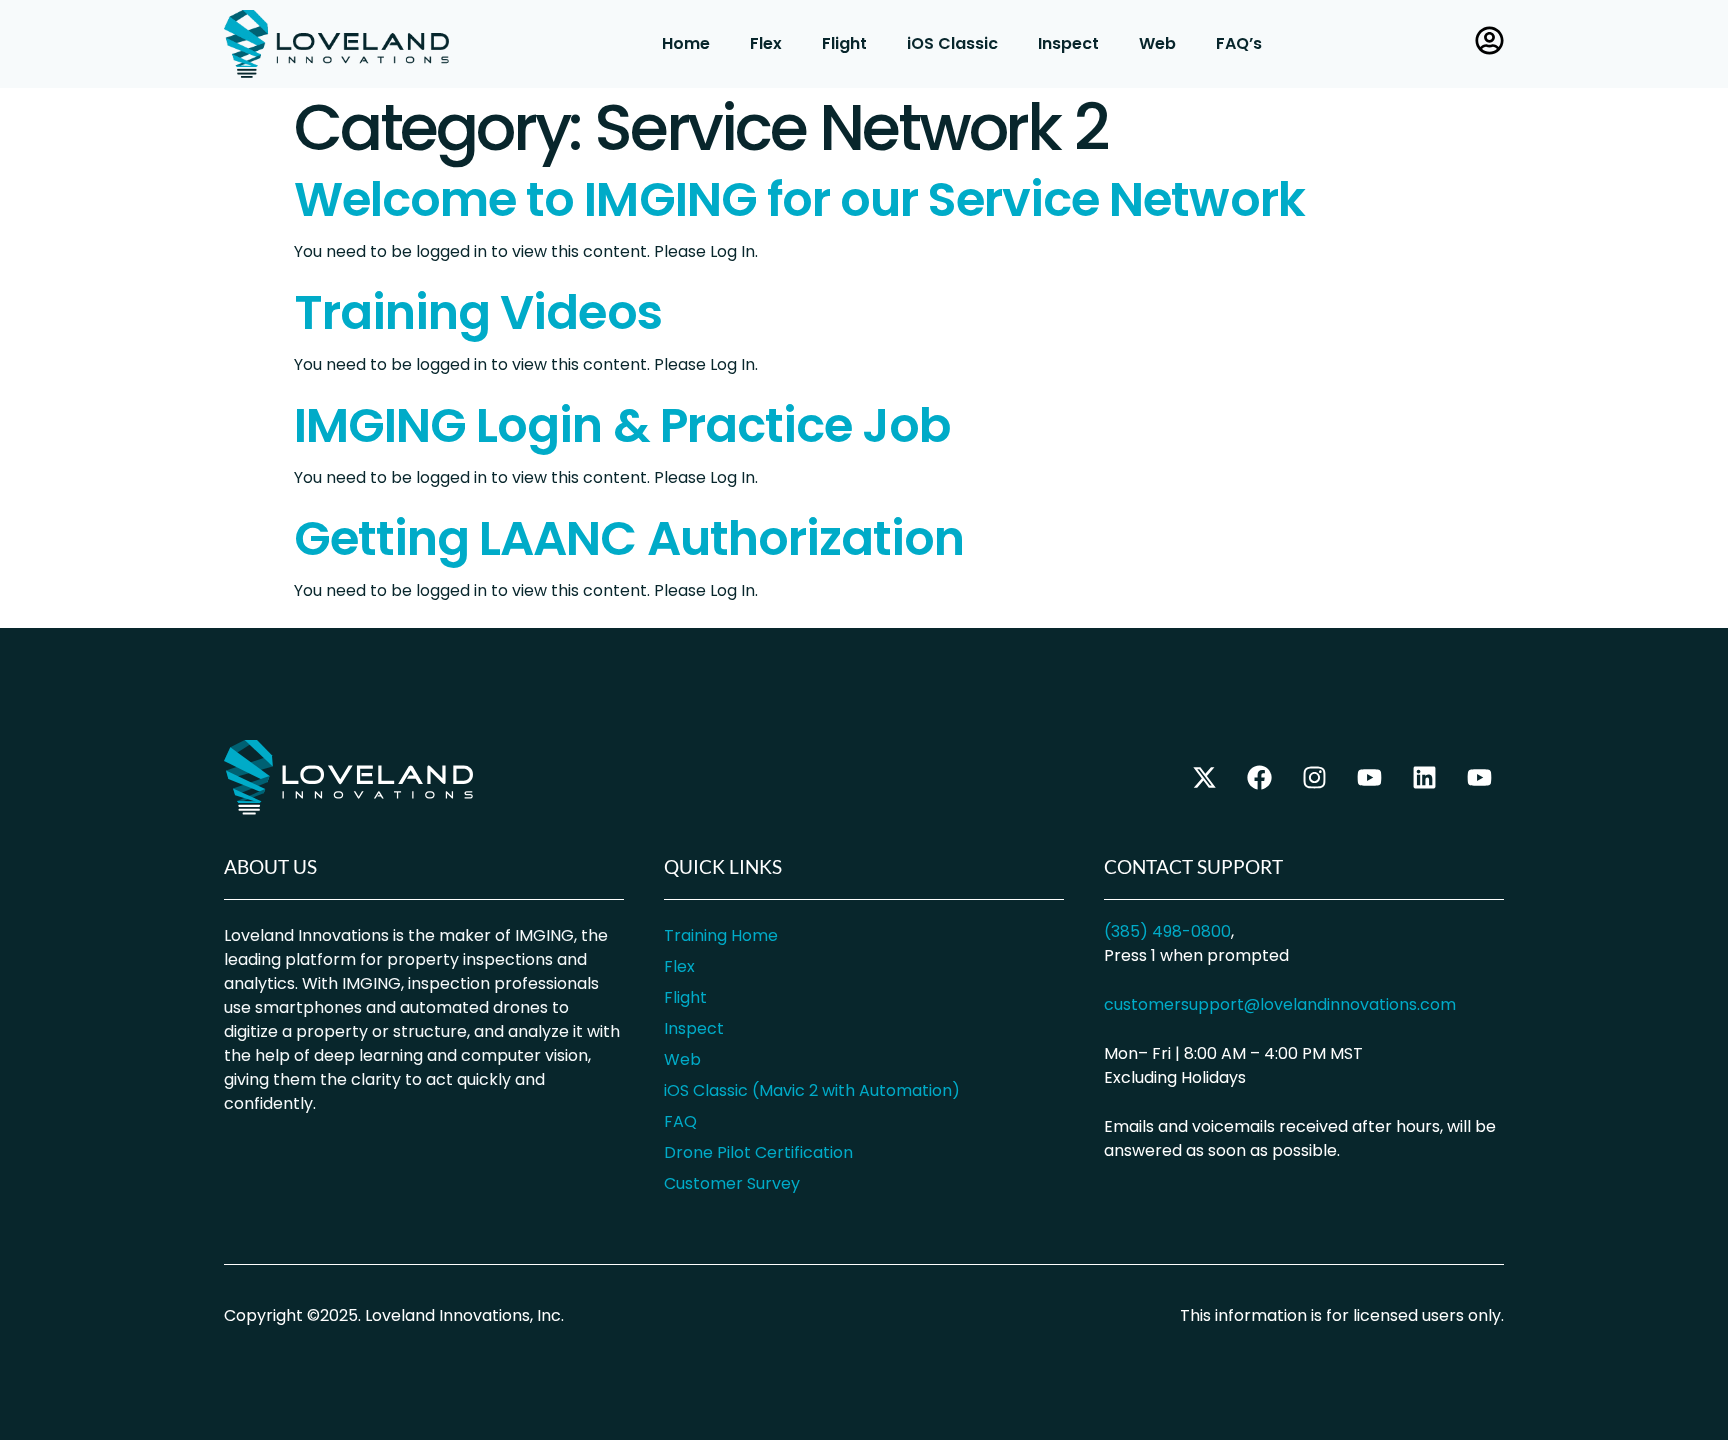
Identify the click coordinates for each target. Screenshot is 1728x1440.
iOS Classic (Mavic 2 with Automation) (812, 1090)
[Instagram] (1314, 777)
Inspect (1068, 43)
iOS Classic (952, 43)
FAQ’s (1239, 43)
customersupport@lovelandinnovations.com (1280, 1004)
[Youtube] (1479, 777)
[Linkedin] (1424, 777)
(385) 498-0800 (1167, 931)
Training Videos (478, 312)
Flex (766, 43)
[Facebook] (1259, 777)
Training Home (721, 935)
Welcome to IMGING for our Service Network (799, 199)
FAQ (680, 1121)
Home (686, 43)
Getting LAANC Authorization (629, 538)
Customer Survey (732, 1183)
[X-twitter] (1204, 777)
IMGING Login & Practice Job (622, 425)
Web (1157, 43)
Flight (844, 43)
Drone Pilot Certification (758, 1152)
